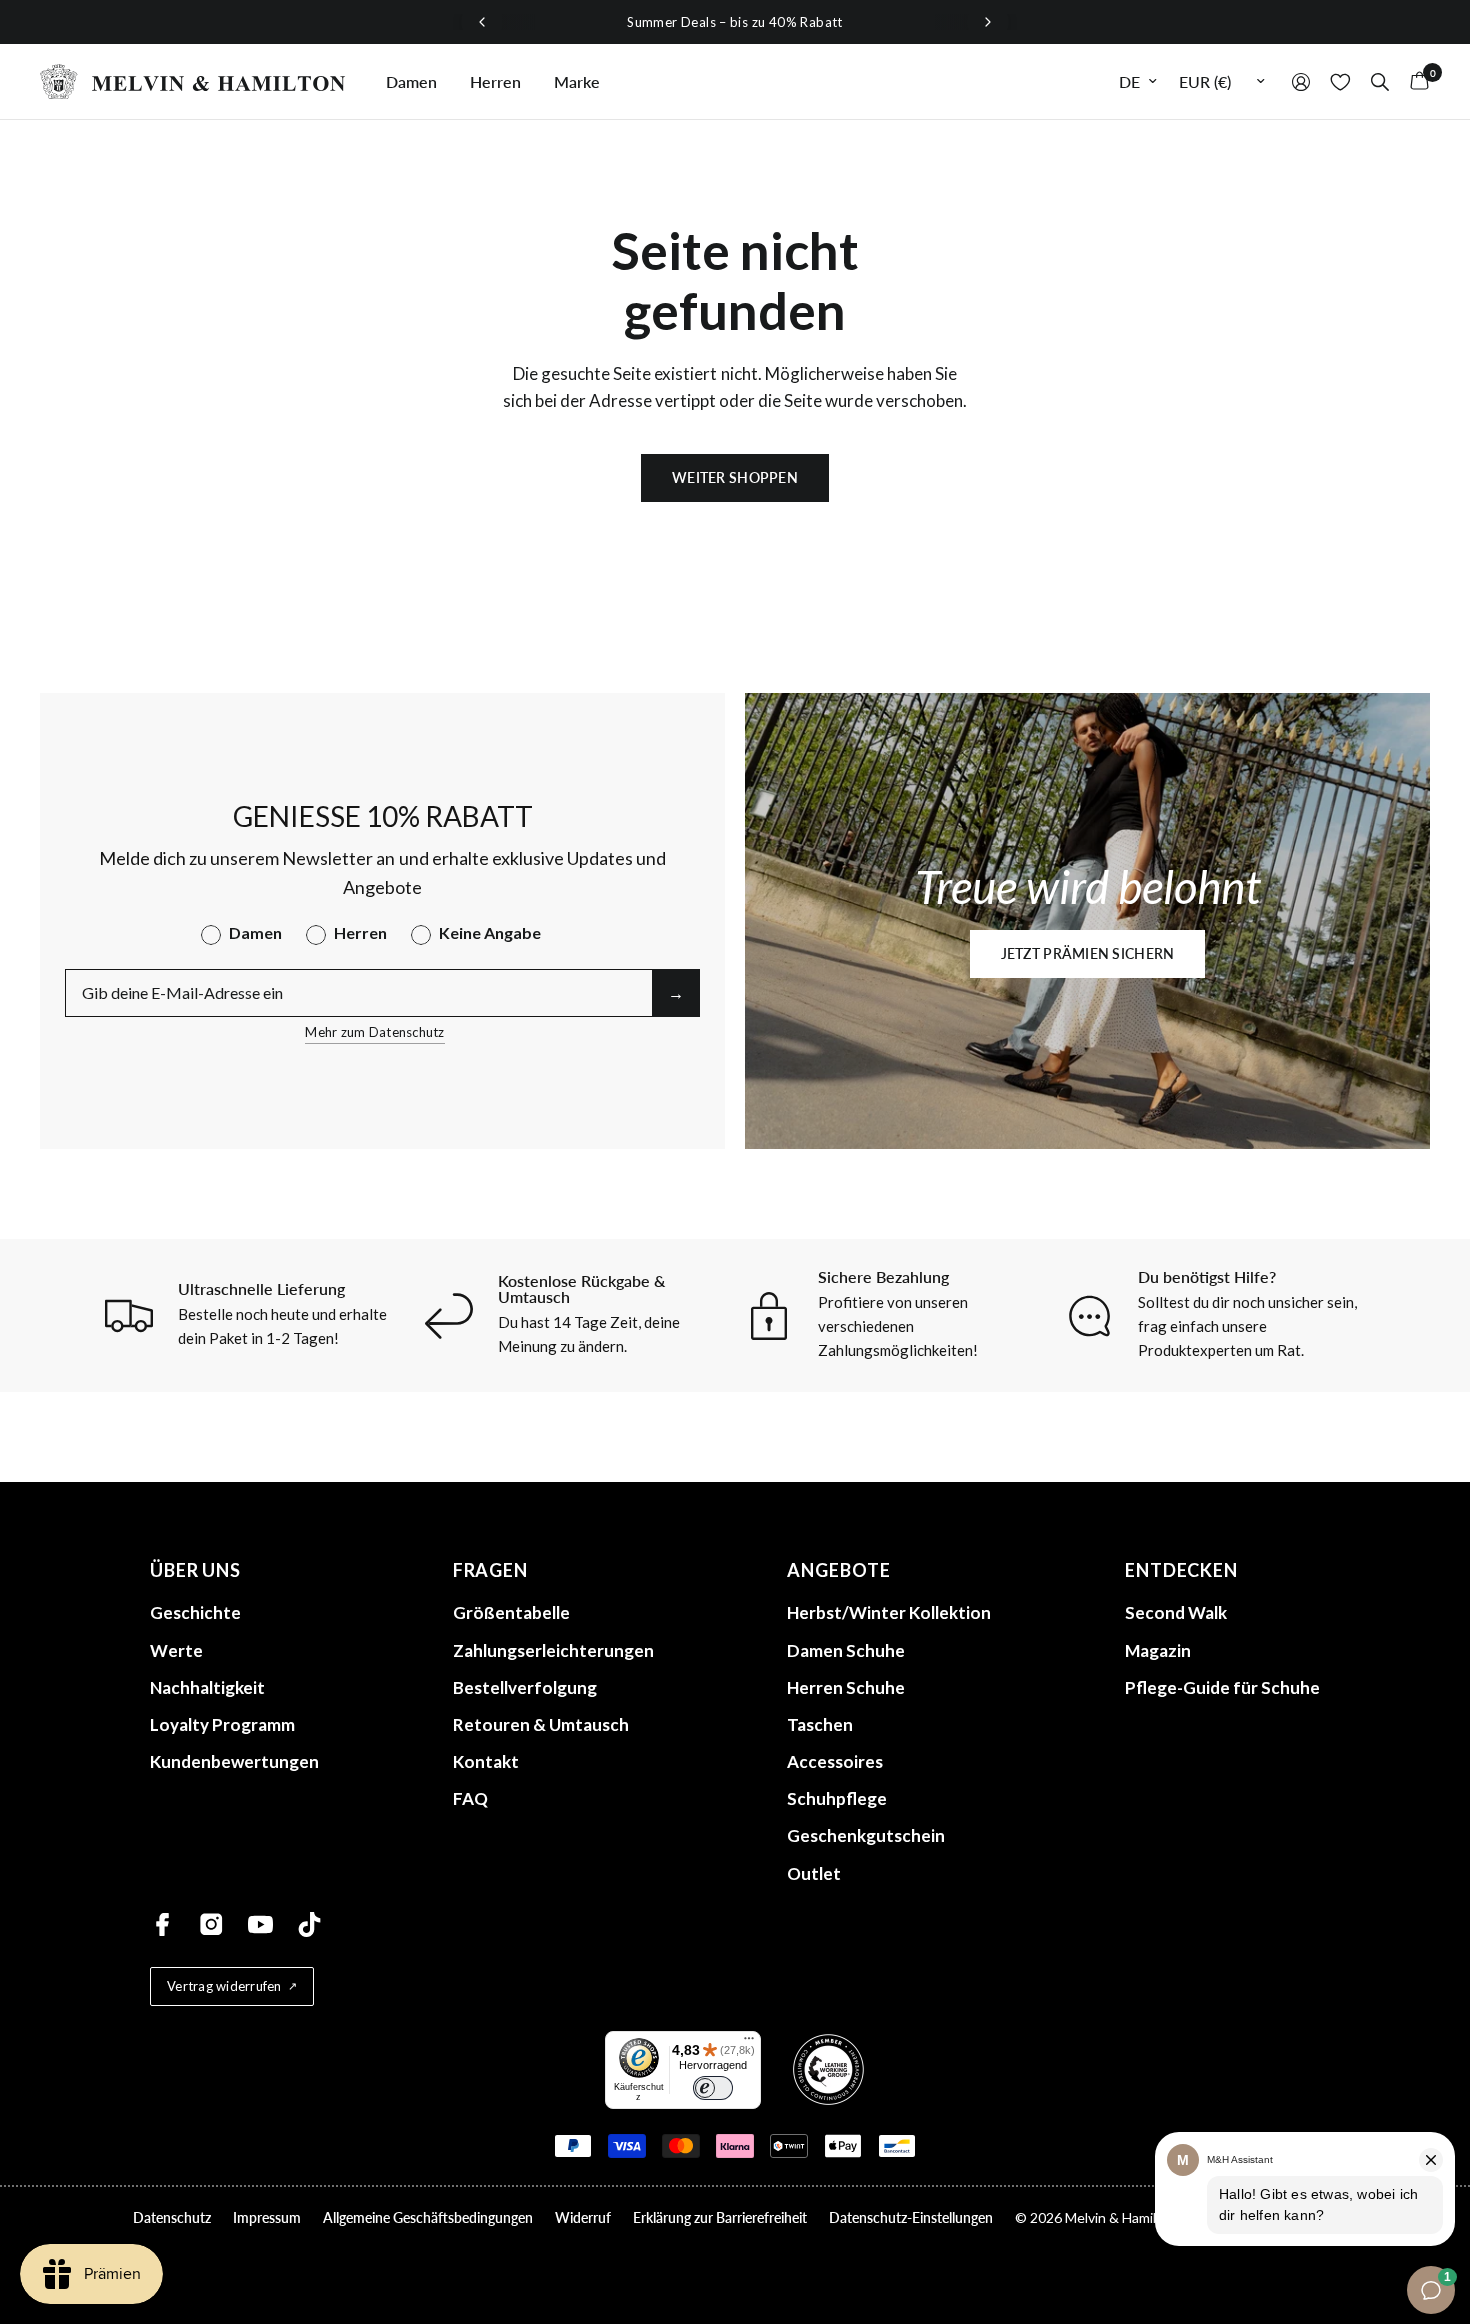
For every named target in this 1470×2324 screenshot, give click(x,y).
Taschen (820, 1724)
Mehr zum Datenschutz (374, 1032)
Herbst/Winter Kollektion (889, 1612)
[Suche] (1380, 81)
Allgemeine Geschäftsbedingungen (428, 2217)
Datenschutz (172, 2217)
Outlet (814, 1873)
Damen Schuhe (846, 1650)
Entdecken (1181, 1570)
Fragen (490, 1570)
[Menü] (749, 2043)
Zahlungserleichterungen (553, 1650)
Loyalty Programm (222, 1724)
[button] (1088, 954)
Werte (176, 1650)
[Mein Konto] (1301, 81)
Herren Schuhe (846, 1687)
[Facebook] (162, 1924)
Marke (577, 81)
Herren (495, 81)
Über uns (195, 1570)
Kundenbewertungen (234, 1761)
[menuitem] (411, 82)
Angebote (838, 1570)
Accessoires (835, 1761)
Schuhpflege (837, 1798)
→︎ (676, 992)
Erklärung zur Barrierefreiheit (720, 2217)
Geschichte (195, 1612)
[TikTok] (309, 1924)
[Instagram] (211, 1924)
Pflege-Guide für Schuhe (1222, 1687)
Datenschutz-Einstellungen (911, 2217)
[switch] (713, 2088)
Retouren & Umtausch (541, 1724)
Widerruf (583, 2217)
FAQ (470, 1798)
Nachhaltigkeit (207, 1687)
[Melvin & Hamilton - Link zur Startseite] (193, 81)
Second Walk (1176, 1612)
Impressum (267, 2217)
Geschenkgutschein (866, 1835)
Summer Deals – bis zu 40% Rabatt (734, 22)
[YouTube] (260, 1924)
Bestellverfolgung (525, 1687)
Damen (411, 81)
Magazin (1158, 1650)
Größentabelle (511, 1612)
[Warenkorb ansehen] (1414, 81)
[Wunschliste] (1340, 81)
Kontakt (486, 1761)
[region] (735, 22)
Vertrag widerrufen (224, 1986)
